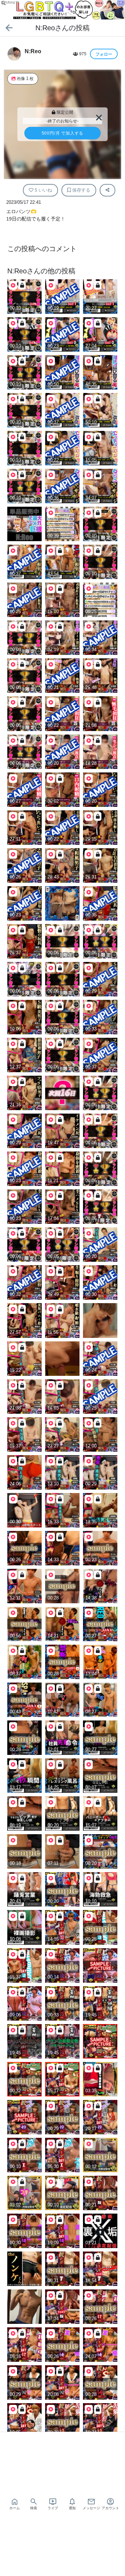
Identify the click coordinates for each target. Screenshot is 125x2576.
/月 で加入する (63, 133)
